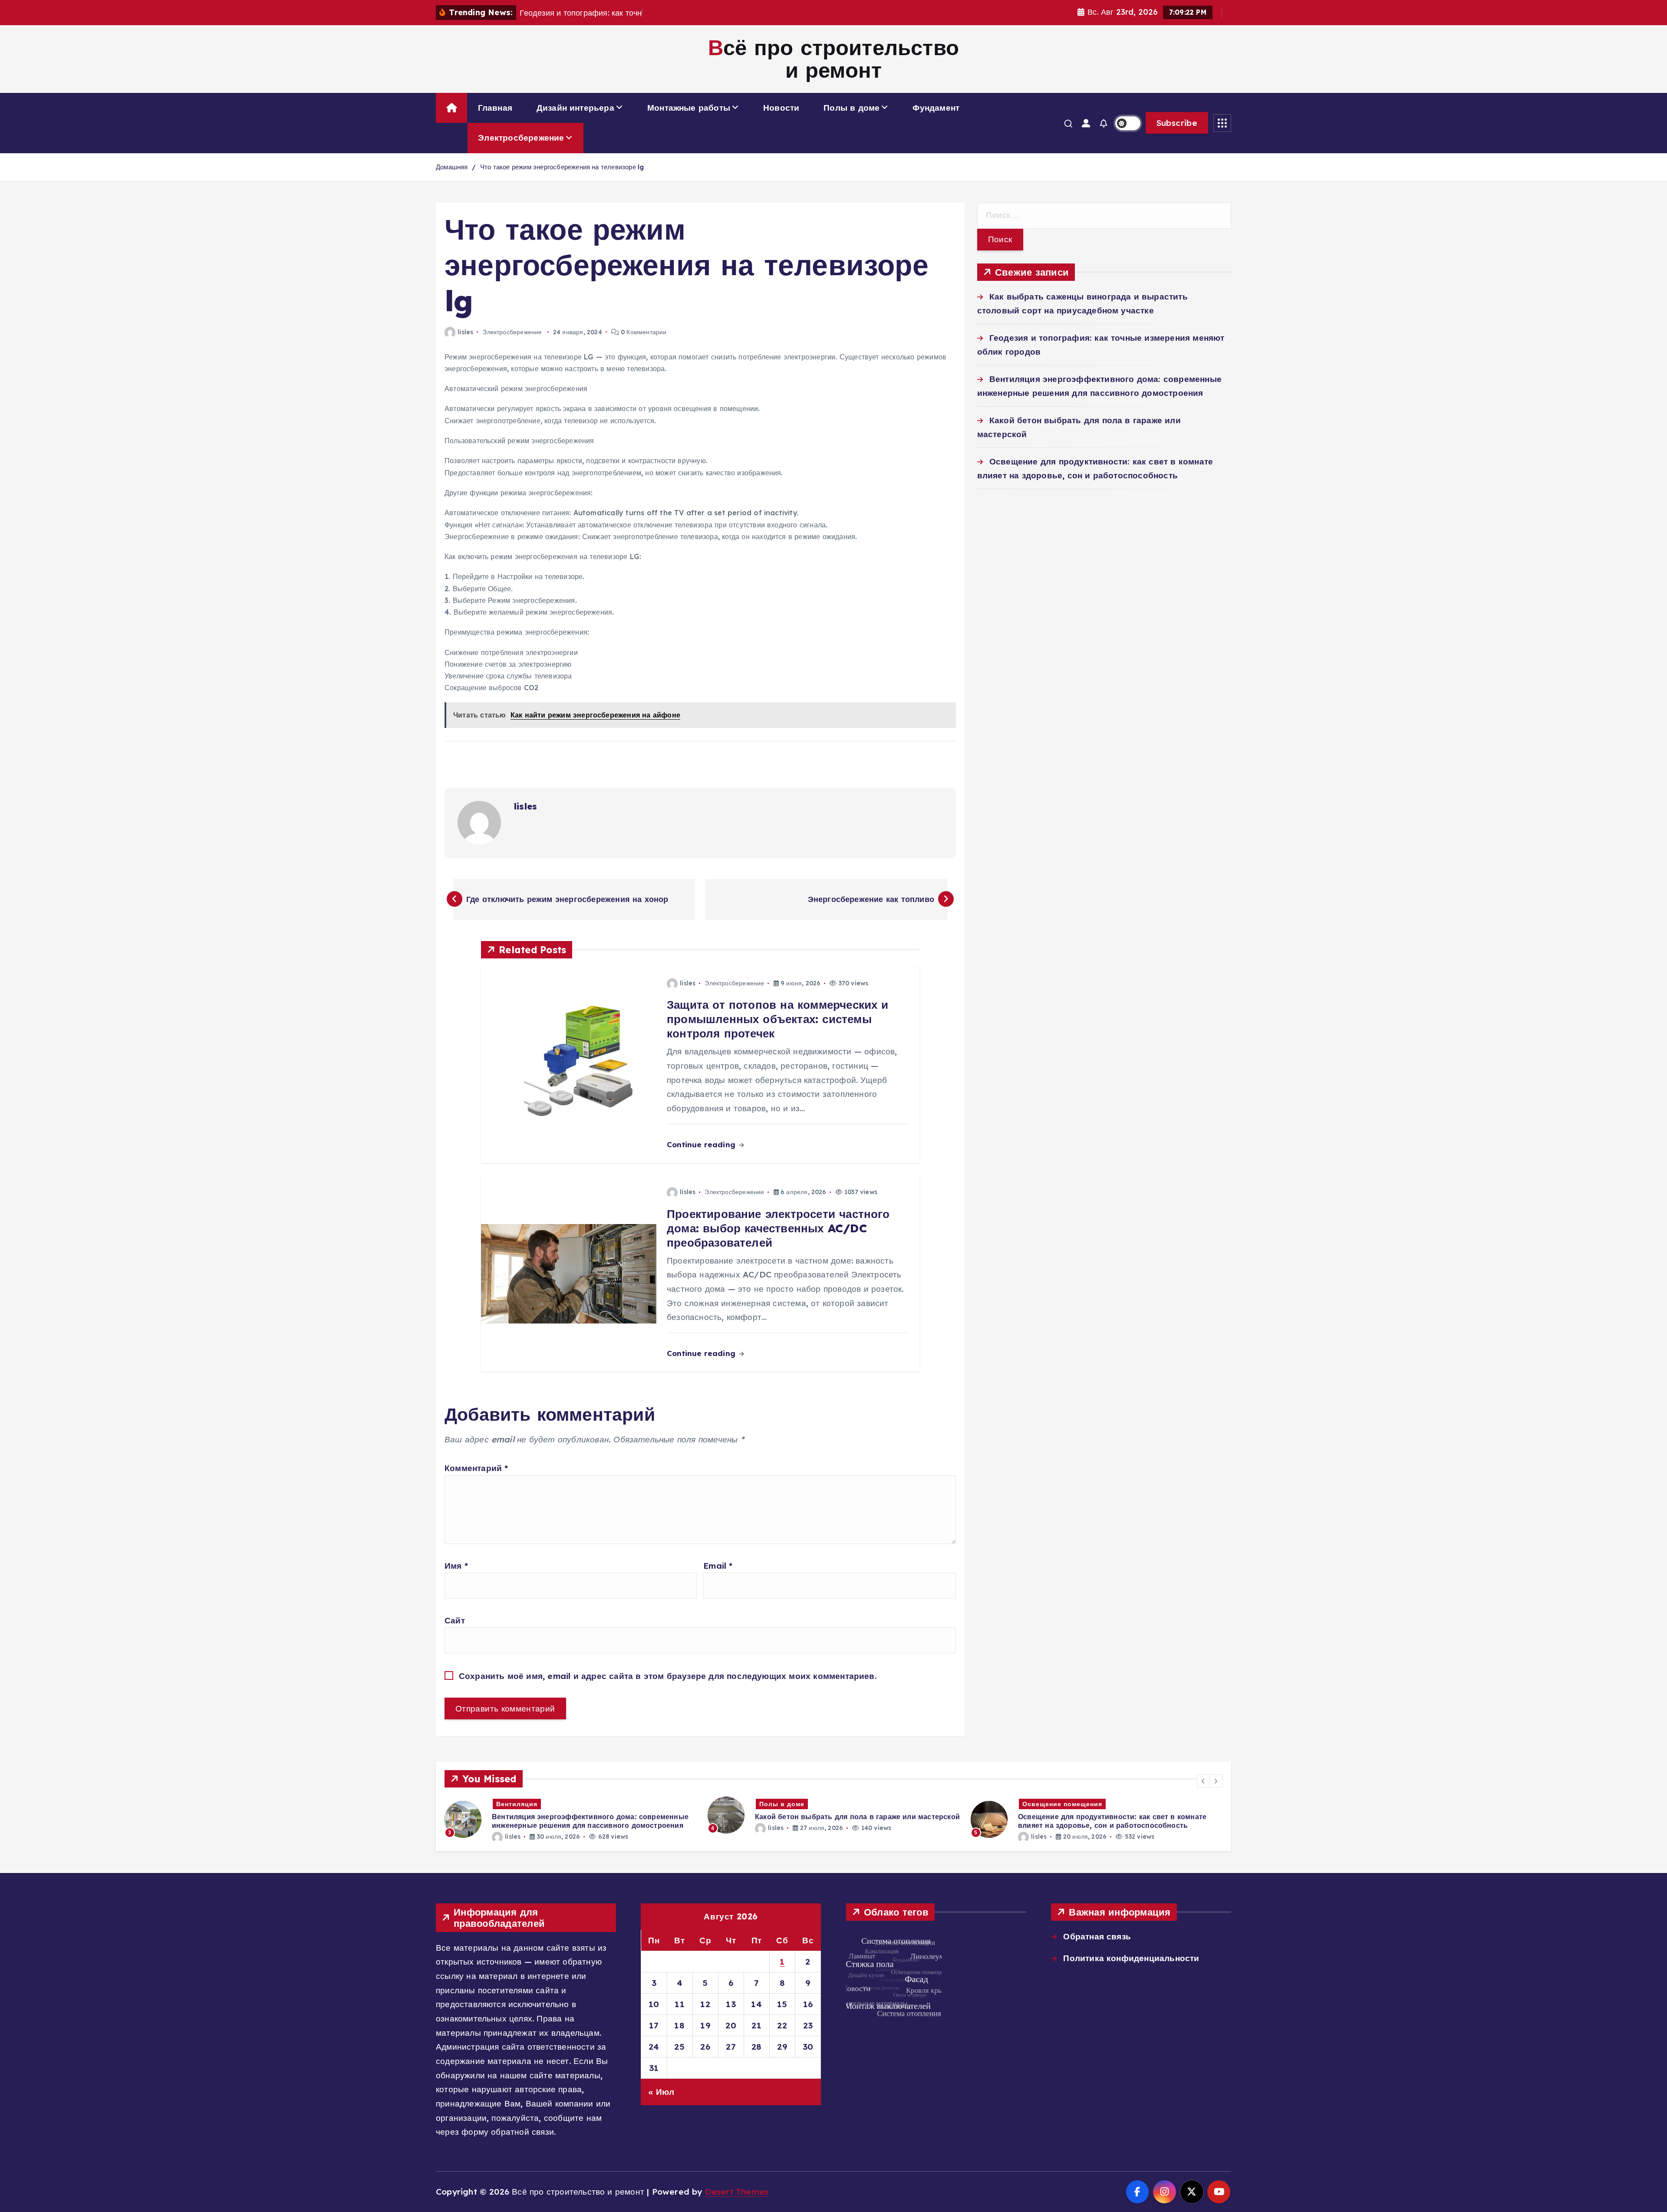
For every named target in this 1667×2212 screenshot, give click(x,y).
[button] (1203, 1781)
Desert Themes (737, 2192)
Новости (781, 108)
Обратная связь (1097, 1936)
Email (718, 1566)
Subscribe (1177, 123)
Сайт (455, 1620)
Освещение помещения (799, 1804)
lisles (465, 332)
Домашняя (452, 167)
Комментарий (476, 1468)
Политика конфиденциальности (1131, 1958)
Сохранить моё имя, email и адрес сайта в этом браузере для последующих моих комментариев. (668, 1676)
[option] (571, 1815)
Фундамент (936, 108)
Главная (495, 108)
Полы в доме (852, 108)
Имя (456, 1566)
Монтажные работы (689, 108)
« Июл (661, 2092)
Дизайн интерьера (575, 108)
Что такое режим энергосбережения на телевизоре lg (562, 167)
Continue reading (702, 1144)
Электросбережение (521, 138)
